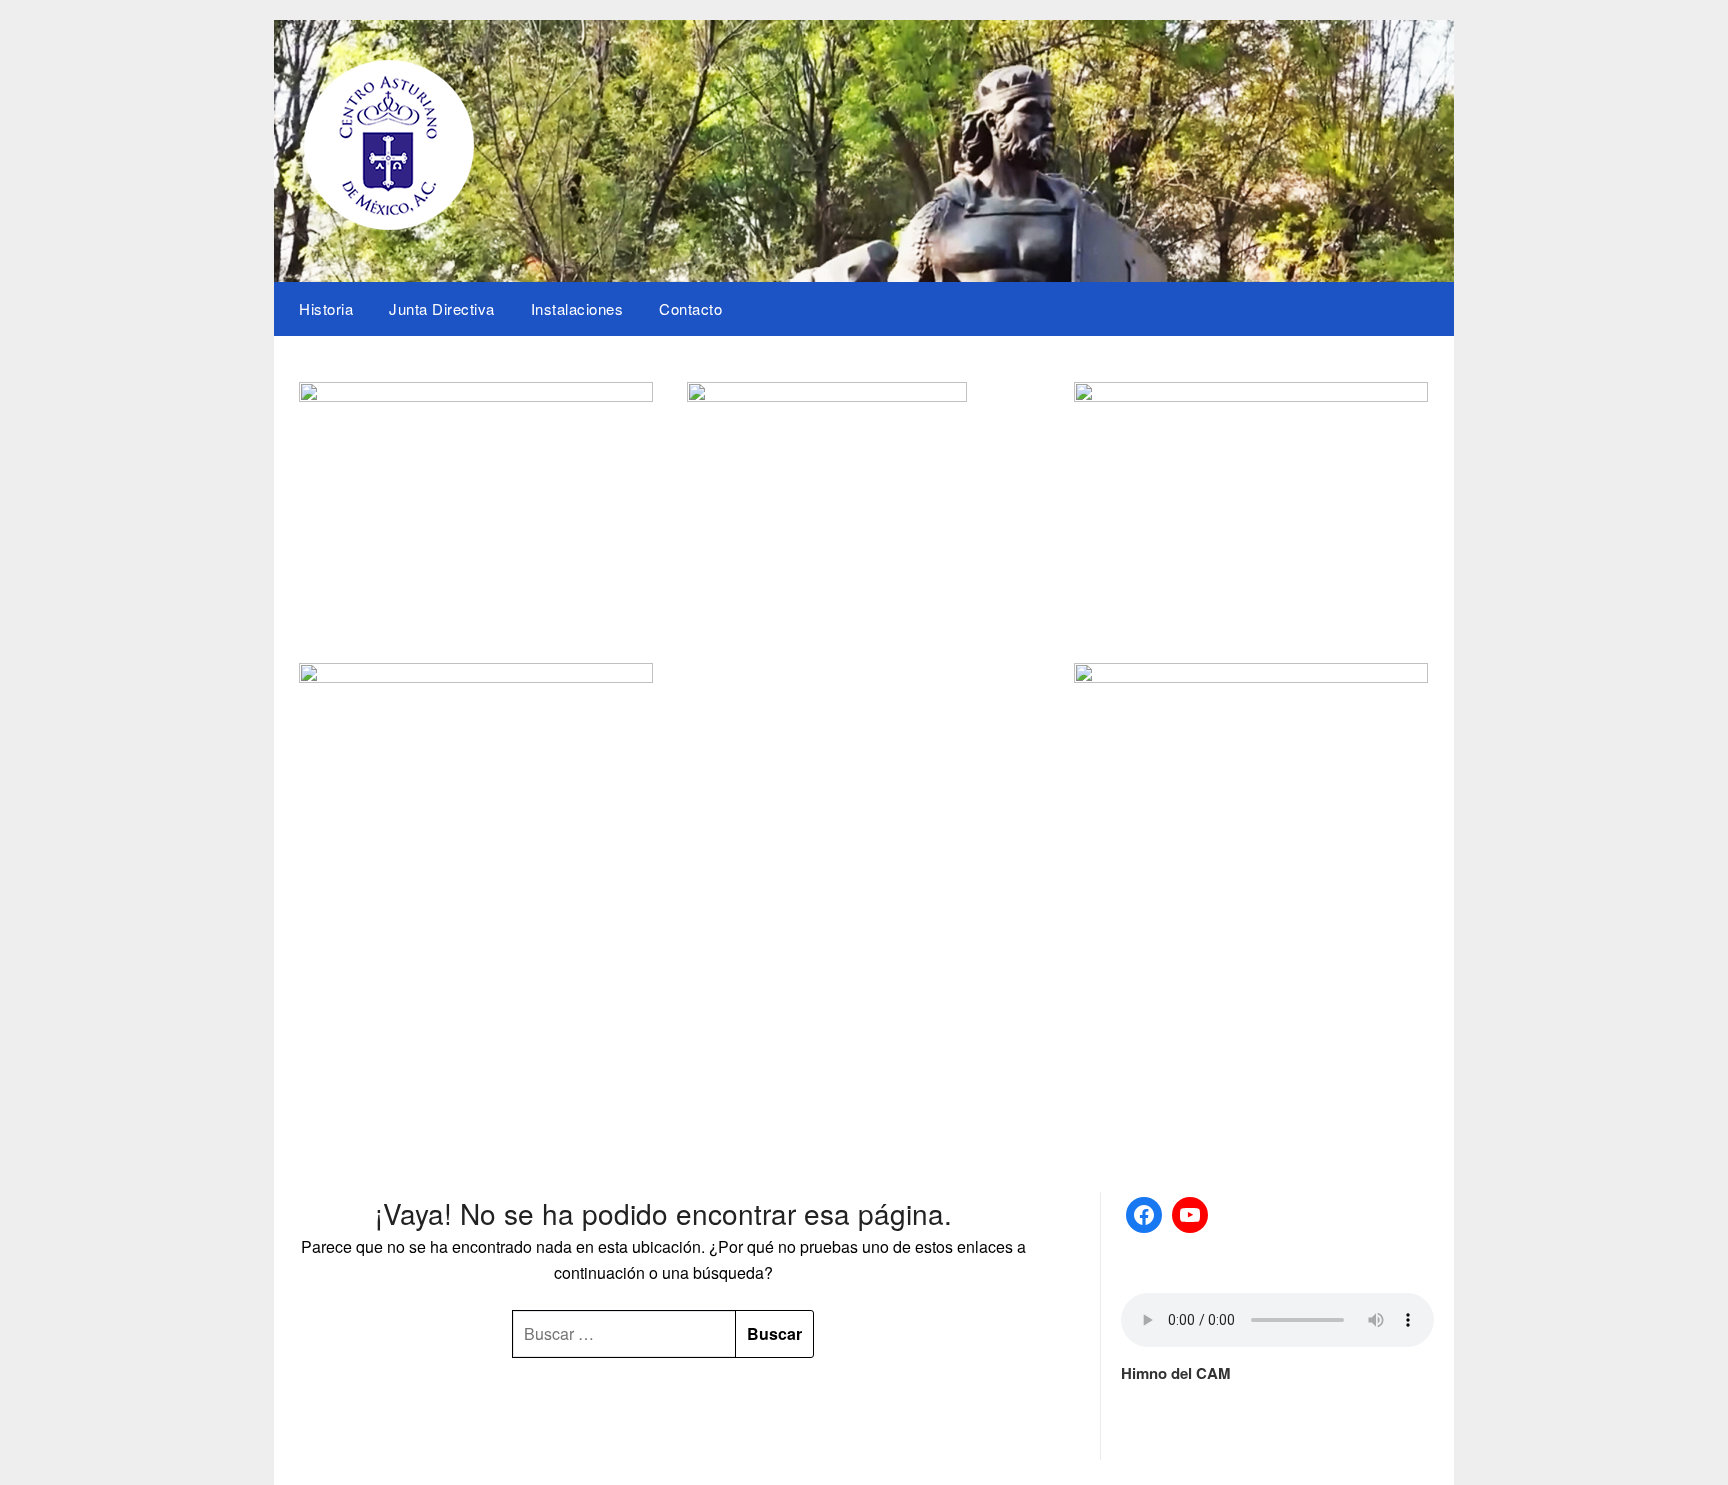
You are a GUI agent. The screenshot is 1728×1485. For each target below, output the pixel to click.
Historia (326, 308)
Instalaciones (577, 308)
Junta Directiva (442, 308)
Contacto (690, 308)
